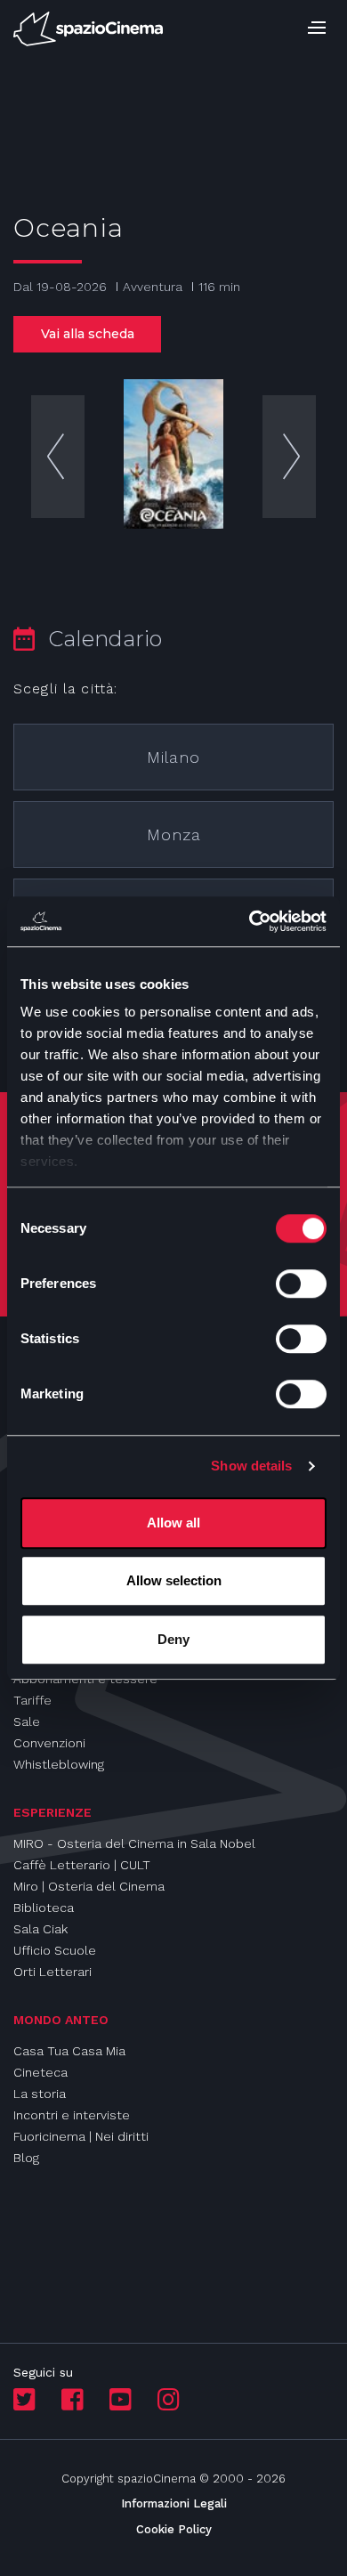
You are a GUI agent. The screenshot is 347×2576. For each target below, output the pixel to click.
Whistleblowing (59, 1764)
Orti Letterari (52, 1972)
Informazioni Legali (174, 2503)
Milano (173, 757)
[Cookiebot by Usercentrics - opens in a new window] (250, 921)
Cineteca (40, 2072)
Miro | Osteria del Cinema (89, 1886)
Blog (26, 2158)
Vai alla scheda (88, 334)
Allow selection (174, 1580)
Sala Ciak (40, 1929)
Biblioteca (44, 1908)
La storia (40, 2094)
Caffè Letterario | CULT (82, 1865)
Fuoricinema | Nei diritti (81, 2136)
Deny (173, 1639)
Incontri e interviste (72, 2115)
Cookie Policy (174, 2529)
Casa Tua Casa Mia (69, 2051)
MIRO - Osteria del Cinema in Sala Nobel (134, 1843)
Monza (174, 834)
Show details (251, 1466)
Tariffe (32, 1700)
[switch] (301, 1284)
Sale (27, 1721)
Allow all (173, 1523)
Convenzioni (49, 1743)
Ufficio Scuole (55, 1950)
